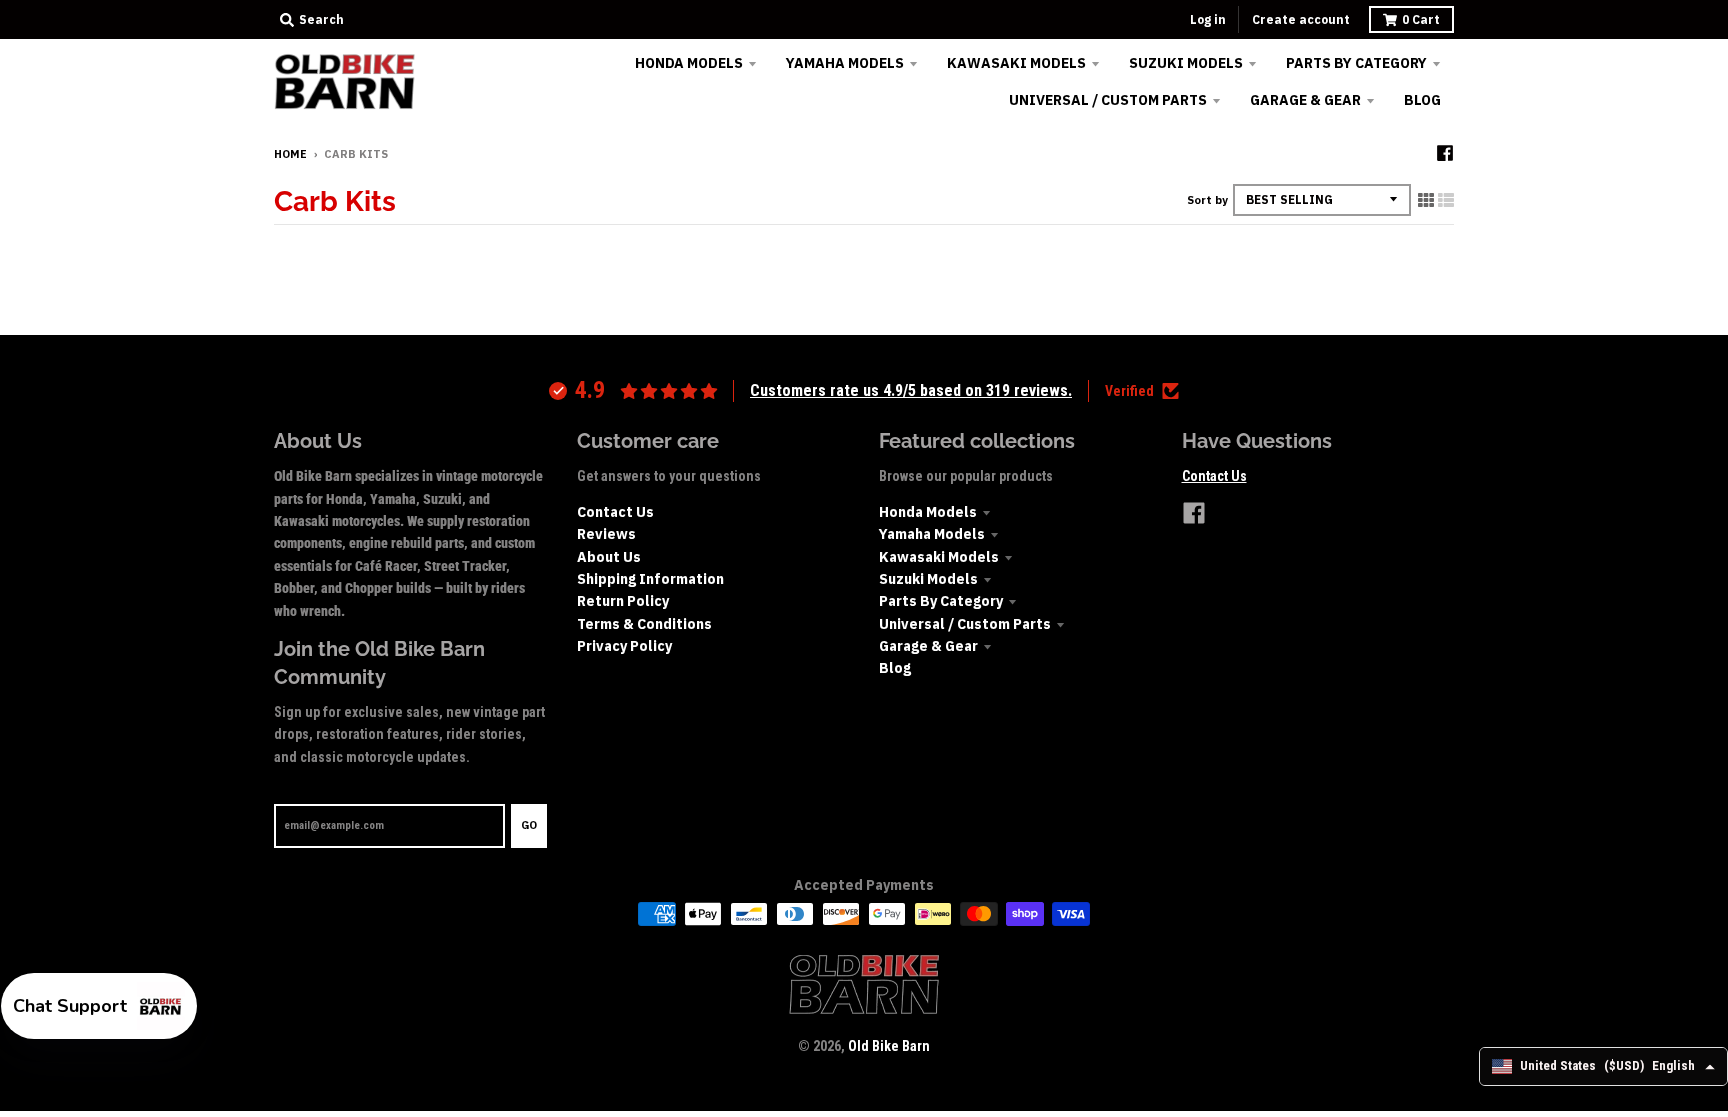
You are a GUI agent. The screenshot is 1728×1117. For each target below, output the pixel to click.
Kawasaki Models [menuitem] (1016, 63)
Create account (1301, 19)
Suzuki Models (928, 579)
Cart (1421, 19)
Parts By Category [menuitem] (1356, 63)
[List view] (1446, 200)
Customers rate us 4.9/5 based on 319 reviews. (911, 390)
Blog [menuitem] (1422, 100)
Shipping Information (650, 579)
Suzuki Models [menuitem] (1186, 63)
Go (529, 825)
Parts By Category (941, 601)
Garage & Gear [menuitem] (1305, 100)
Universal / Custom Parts (965, 624)
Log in (1208, 19)
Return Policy (623, 601)
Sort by (1207, 200)
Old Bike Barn (889, 1046)
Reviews (606, 534)
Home (290, 154)
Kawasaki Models (939, 557)
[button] (99, 1006)
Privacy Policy (624, 646)
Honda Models (928, 512)
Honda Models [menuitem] (689, 63)
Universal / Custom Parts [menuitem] (1108, 100)
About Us (609, 557)
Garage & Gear (928, 646)
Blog (895, 668)
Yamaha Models (932, 534)
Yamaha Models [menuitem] (845, 63)
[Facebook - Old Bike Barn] (1445, 153)
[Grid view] (1426, 200)
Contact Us (615, 512)
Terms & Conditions (644, 624)
